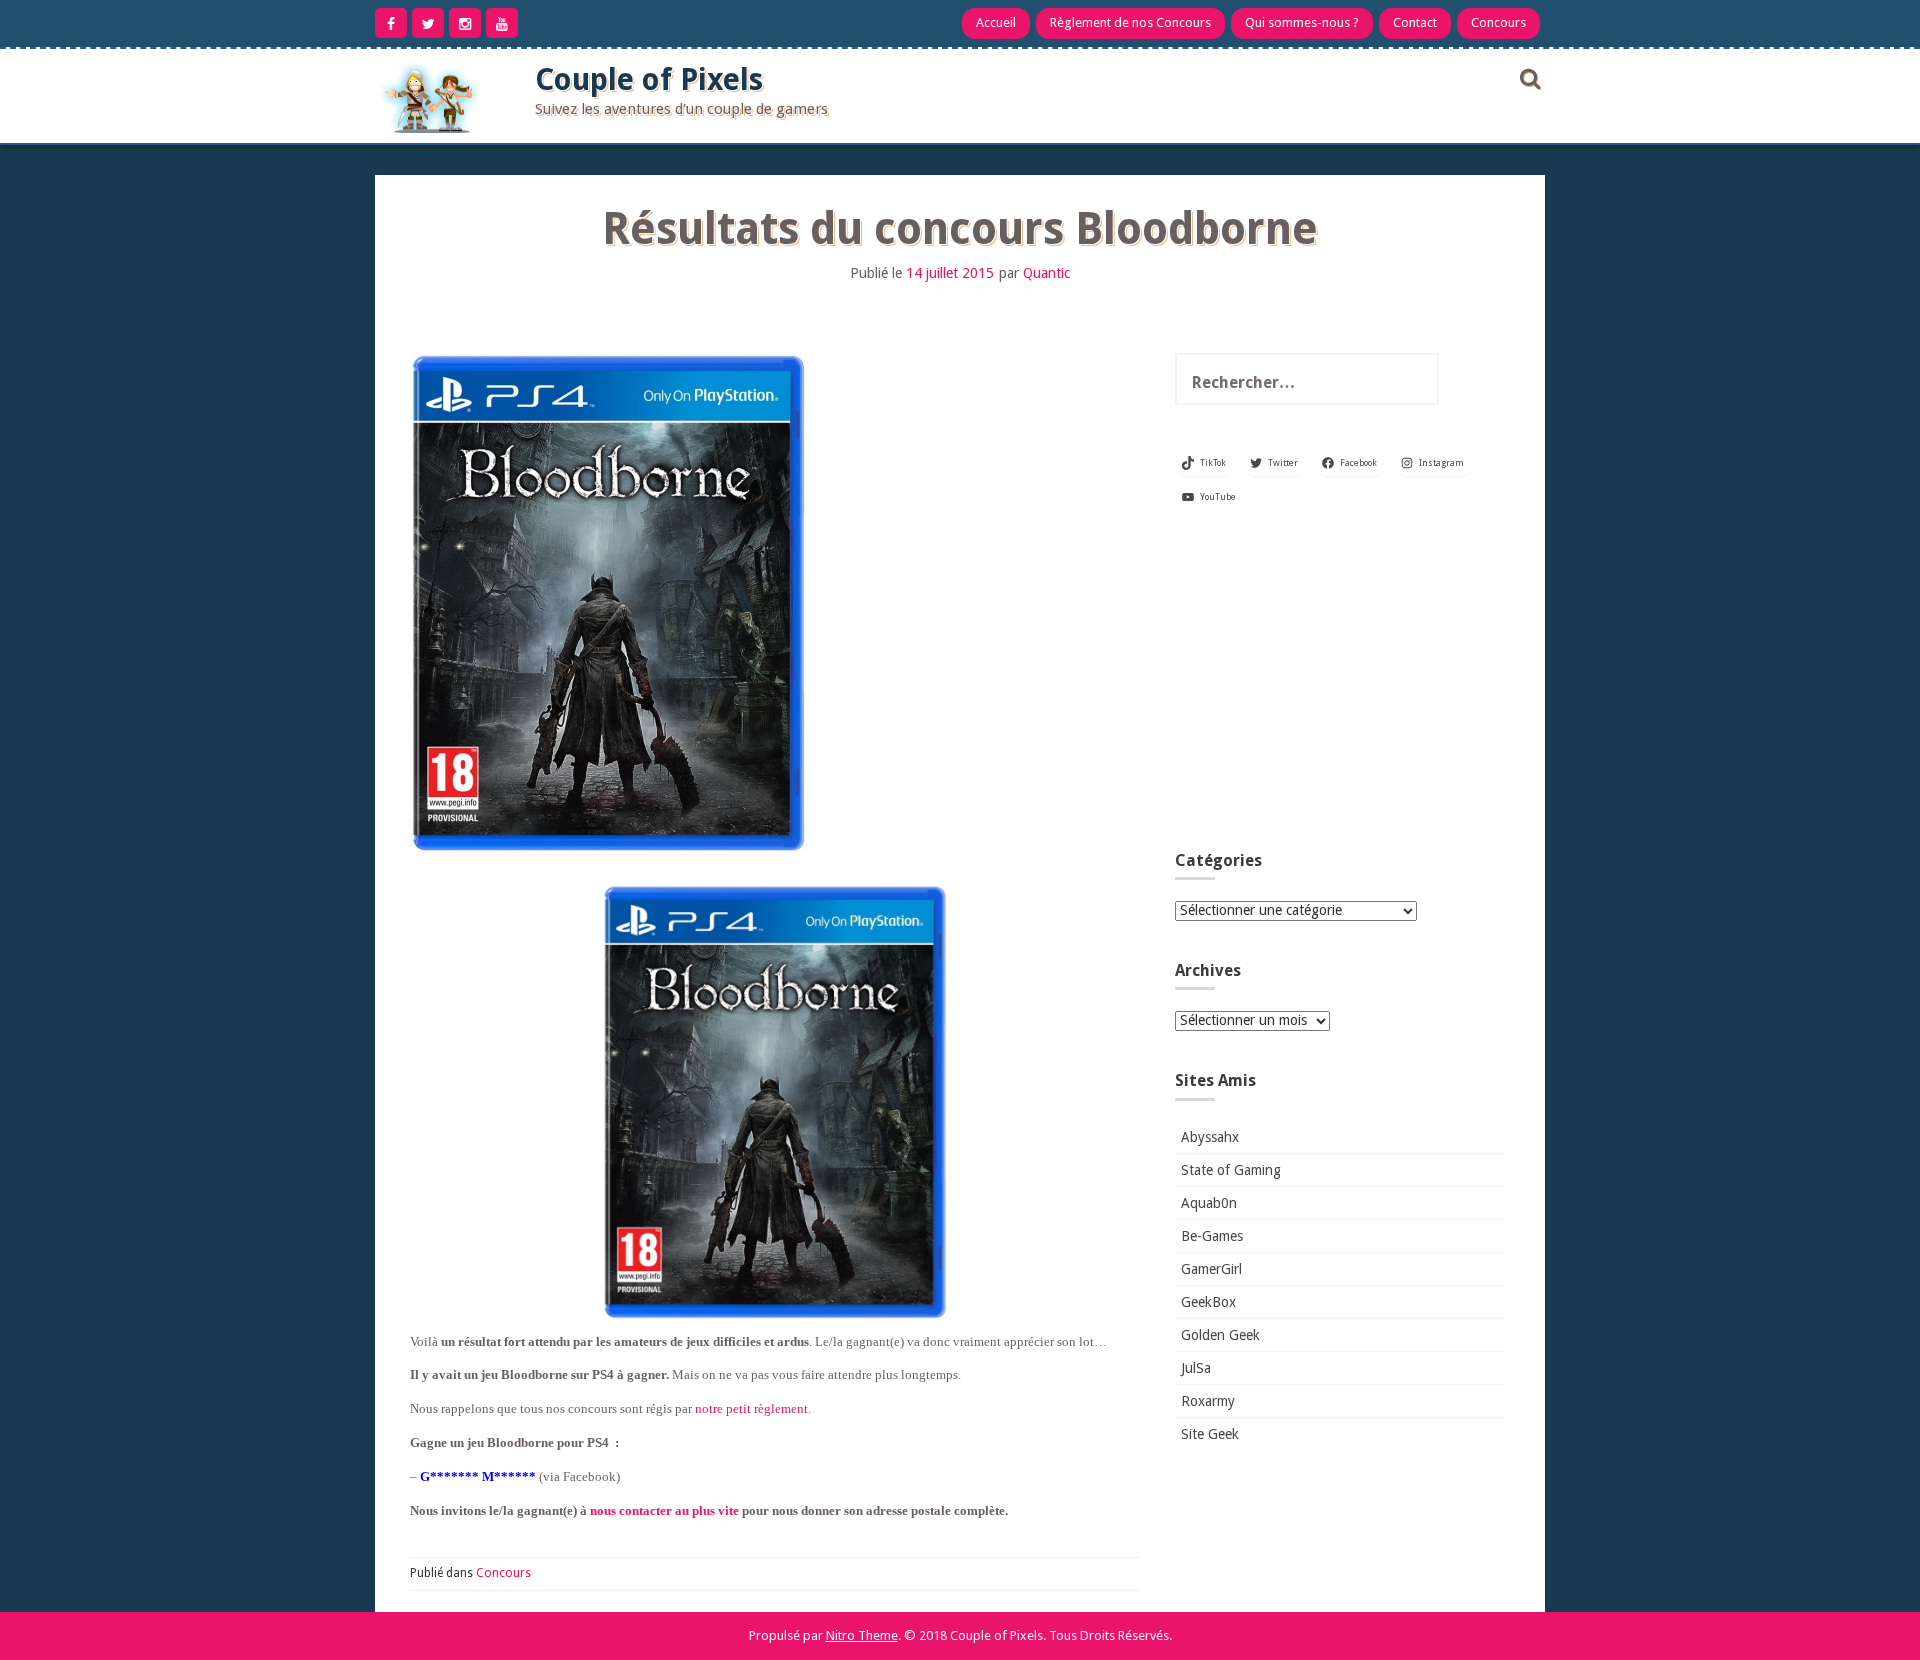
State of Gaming (1231, 1170)
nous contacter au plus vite (664, 1510)
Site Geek (1210, 1434)
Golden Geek (1220, 1335)
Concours (1498, 22)
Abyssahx (1210, 1137)
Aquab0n (1209, 1203)
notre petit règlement (751, 1408)
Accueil (996, 22)
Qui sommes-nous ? (1302, 22)
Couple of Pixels (649, 79)
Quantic (1046, 273)
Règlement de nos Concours (1130, 22)
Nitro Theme (862, 1635)
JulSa (1196, 1368)
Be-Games (1212, 1236)
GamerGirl (1211, 1269)
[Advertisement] (1340, 686)
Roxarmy (1208, 1401)
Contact (1415, 22)
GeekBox (1208, 1302)
